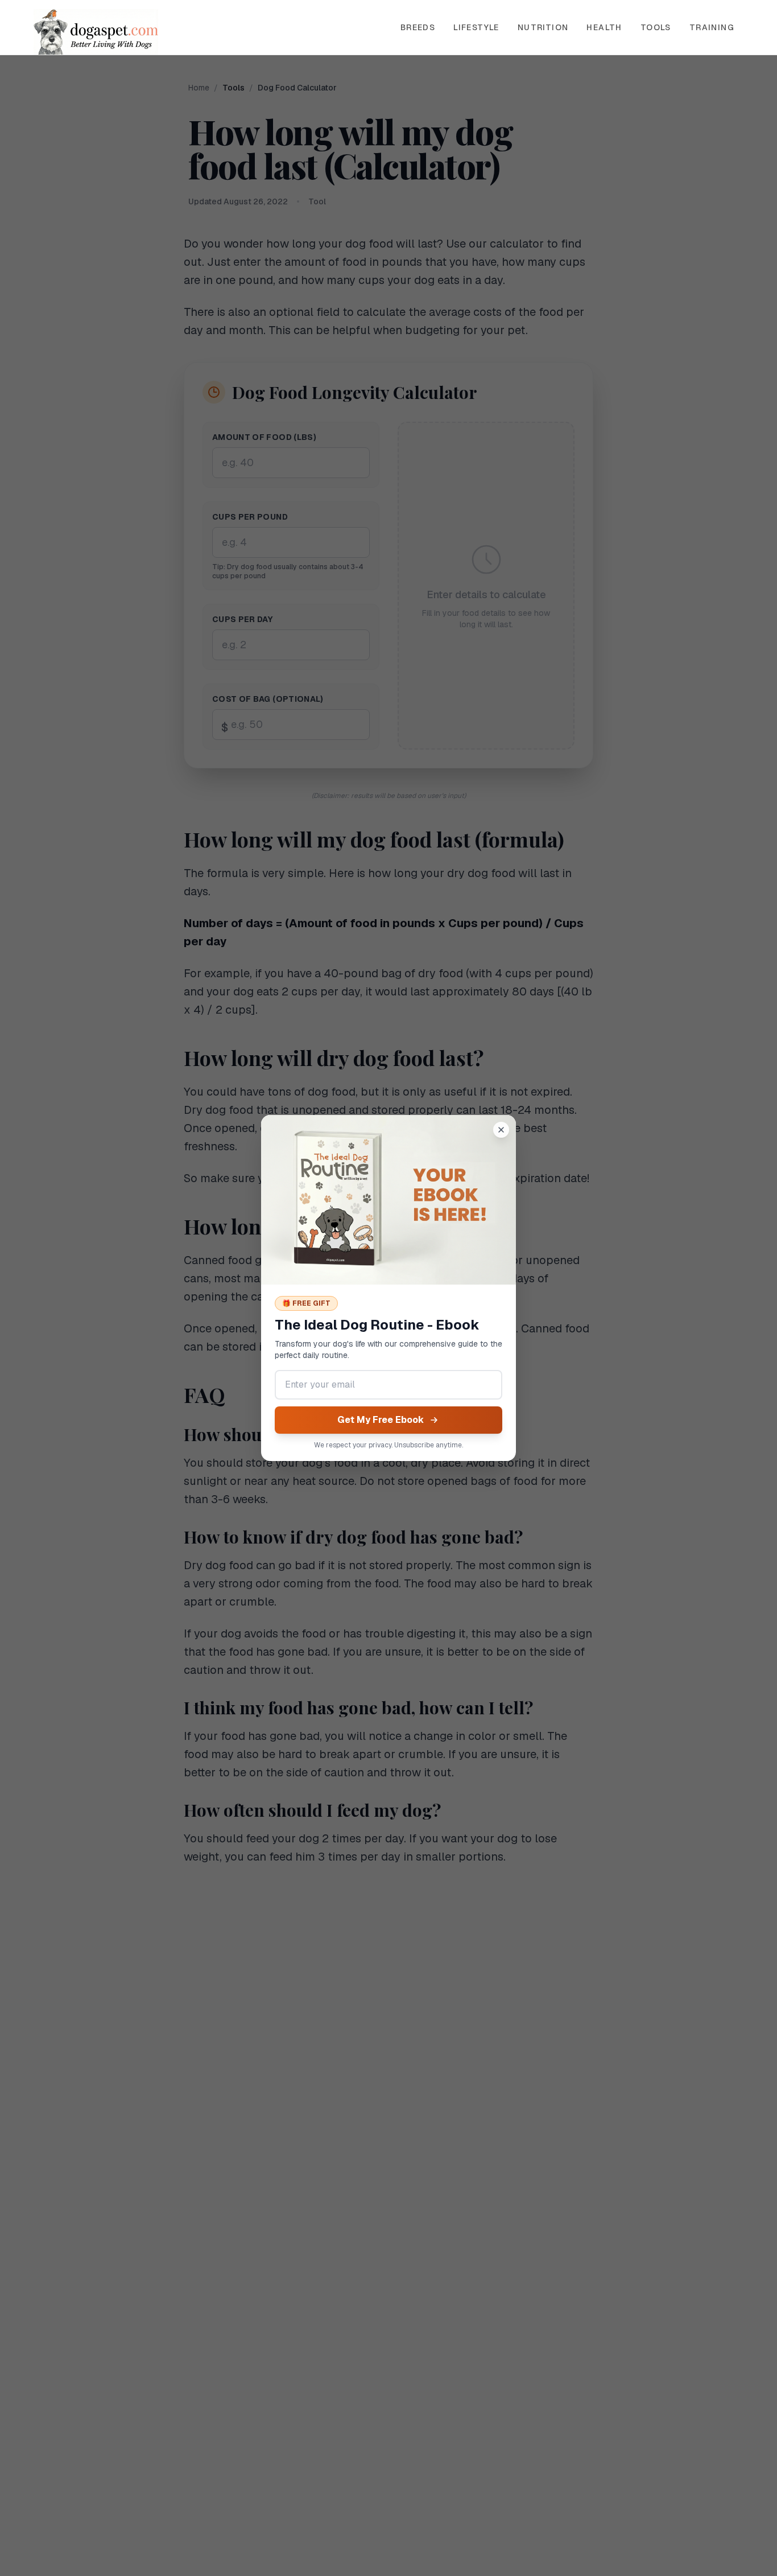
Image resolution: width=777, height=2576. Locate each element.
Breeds (418, 27)
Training (712, 27)
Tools (656, 27)
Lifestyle (476, 27)
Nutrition (543, 27)
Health (604, 27)
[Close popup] (501, 1130)
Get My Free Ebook (381, 1420)
